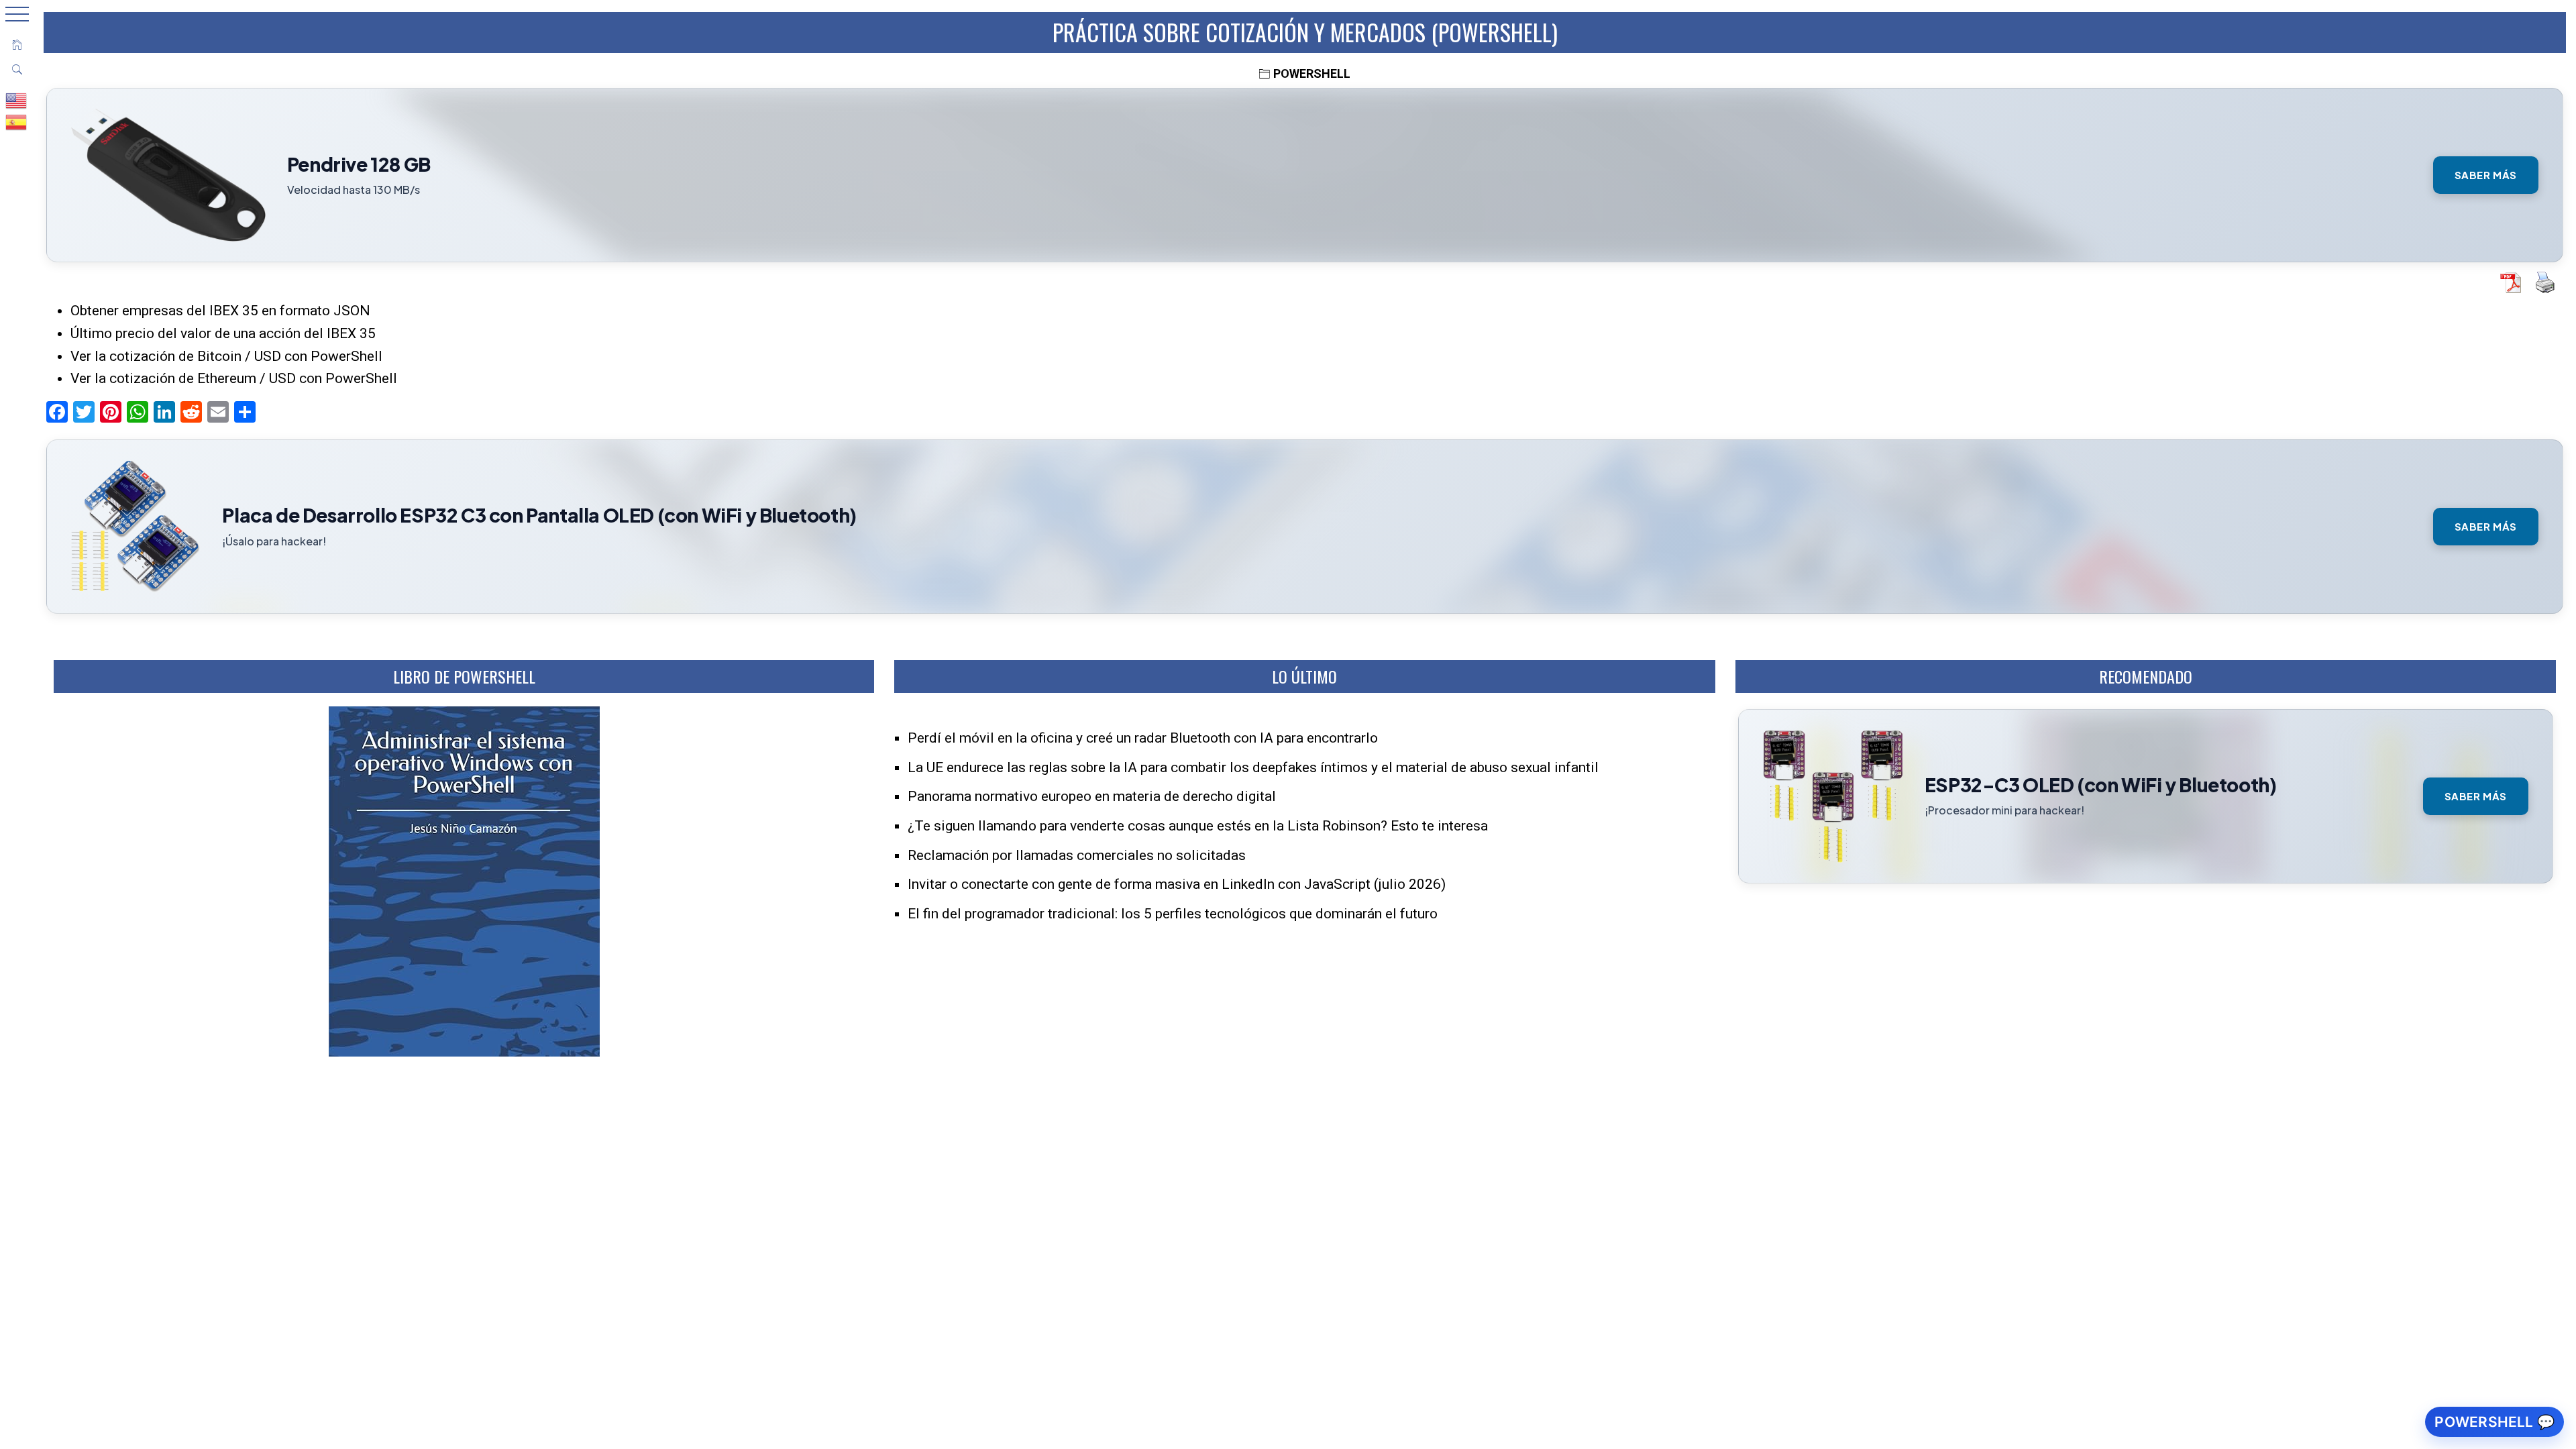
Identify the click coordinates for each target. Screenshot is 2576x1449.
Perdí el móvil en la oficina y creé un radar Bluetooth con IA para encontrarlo (1143, 738)
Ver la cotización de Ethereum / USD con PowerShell (234, 378)
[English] (17, 100)
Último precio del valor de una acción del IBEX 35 (223, 333)
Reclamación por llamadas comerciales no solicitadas (1077, 855)
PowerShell (1312, 73)
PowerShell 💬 (2494, 1422)
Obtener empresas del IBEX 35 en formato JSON (220, 311)
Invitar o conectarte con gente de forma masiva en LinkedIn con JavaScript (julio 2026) (1177, 884)
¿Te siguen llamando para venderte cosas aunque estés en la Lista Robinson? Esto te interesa (1198, 826)
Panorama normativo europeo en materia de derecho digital (1092, 796)
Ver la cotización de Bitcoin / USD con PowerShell (226, 356)
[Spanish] (17, 121)
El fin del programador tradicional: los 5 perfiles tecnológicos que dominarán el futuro (1173, 914)
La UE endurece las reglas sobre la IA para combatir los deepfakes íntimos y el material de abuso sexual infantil (1253, 767)
